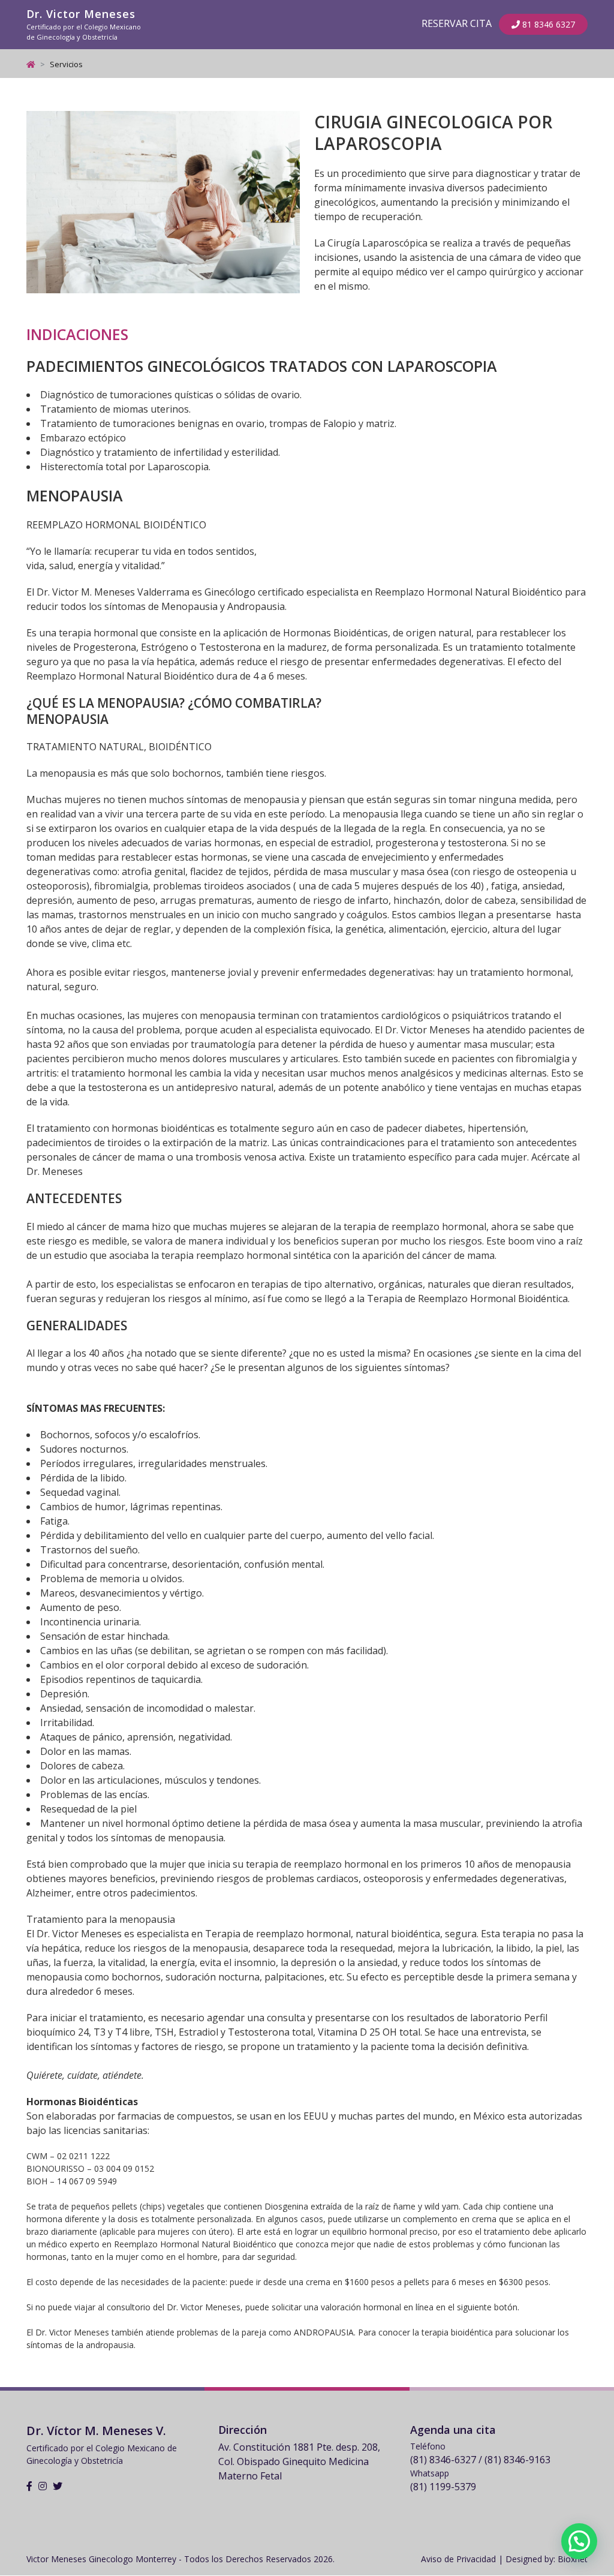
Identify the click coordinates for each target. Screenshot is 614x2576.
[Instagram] (43, 2486)
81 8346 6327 (547, 24)
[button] (579, 2541)
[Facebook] (29, 2486)
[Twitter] (58, 2486)
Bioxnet (573, 2559)
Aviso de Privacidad (458, 2559)
